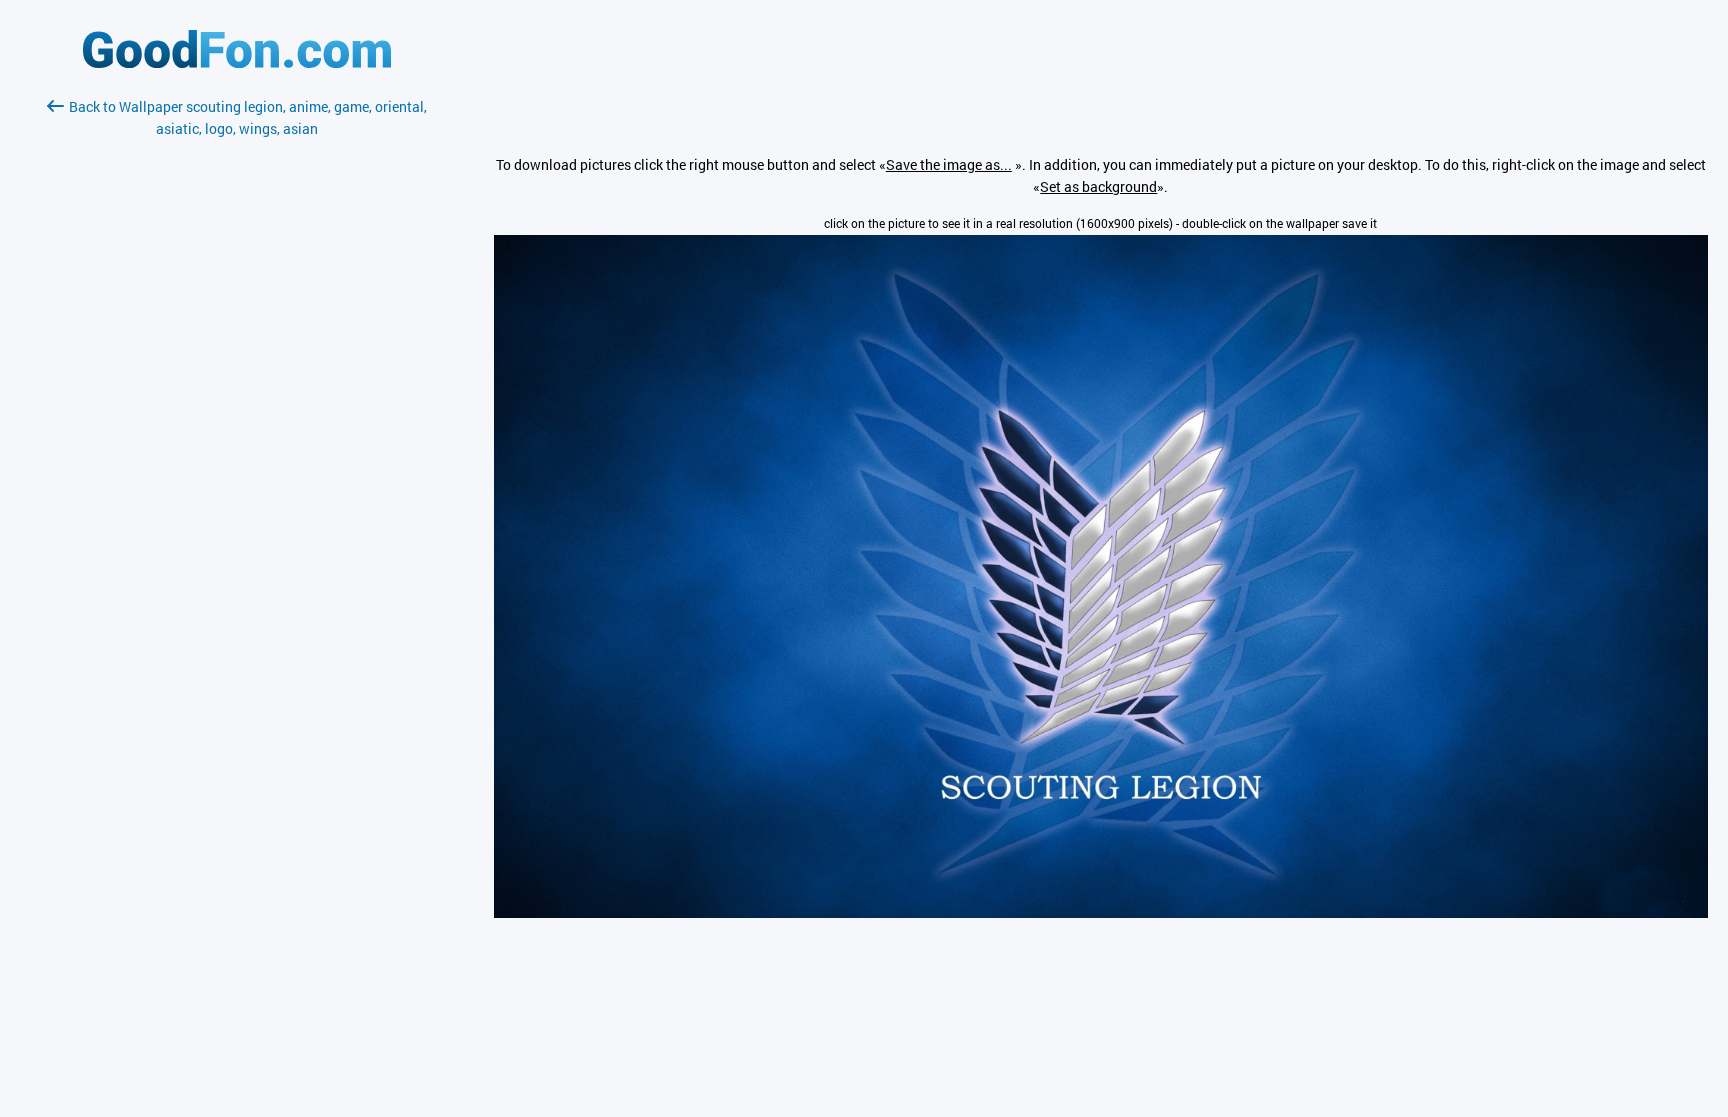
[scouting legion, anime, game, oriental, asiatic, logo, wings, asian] (1101, 912)
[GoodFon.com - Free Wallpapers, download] (237, 62)
